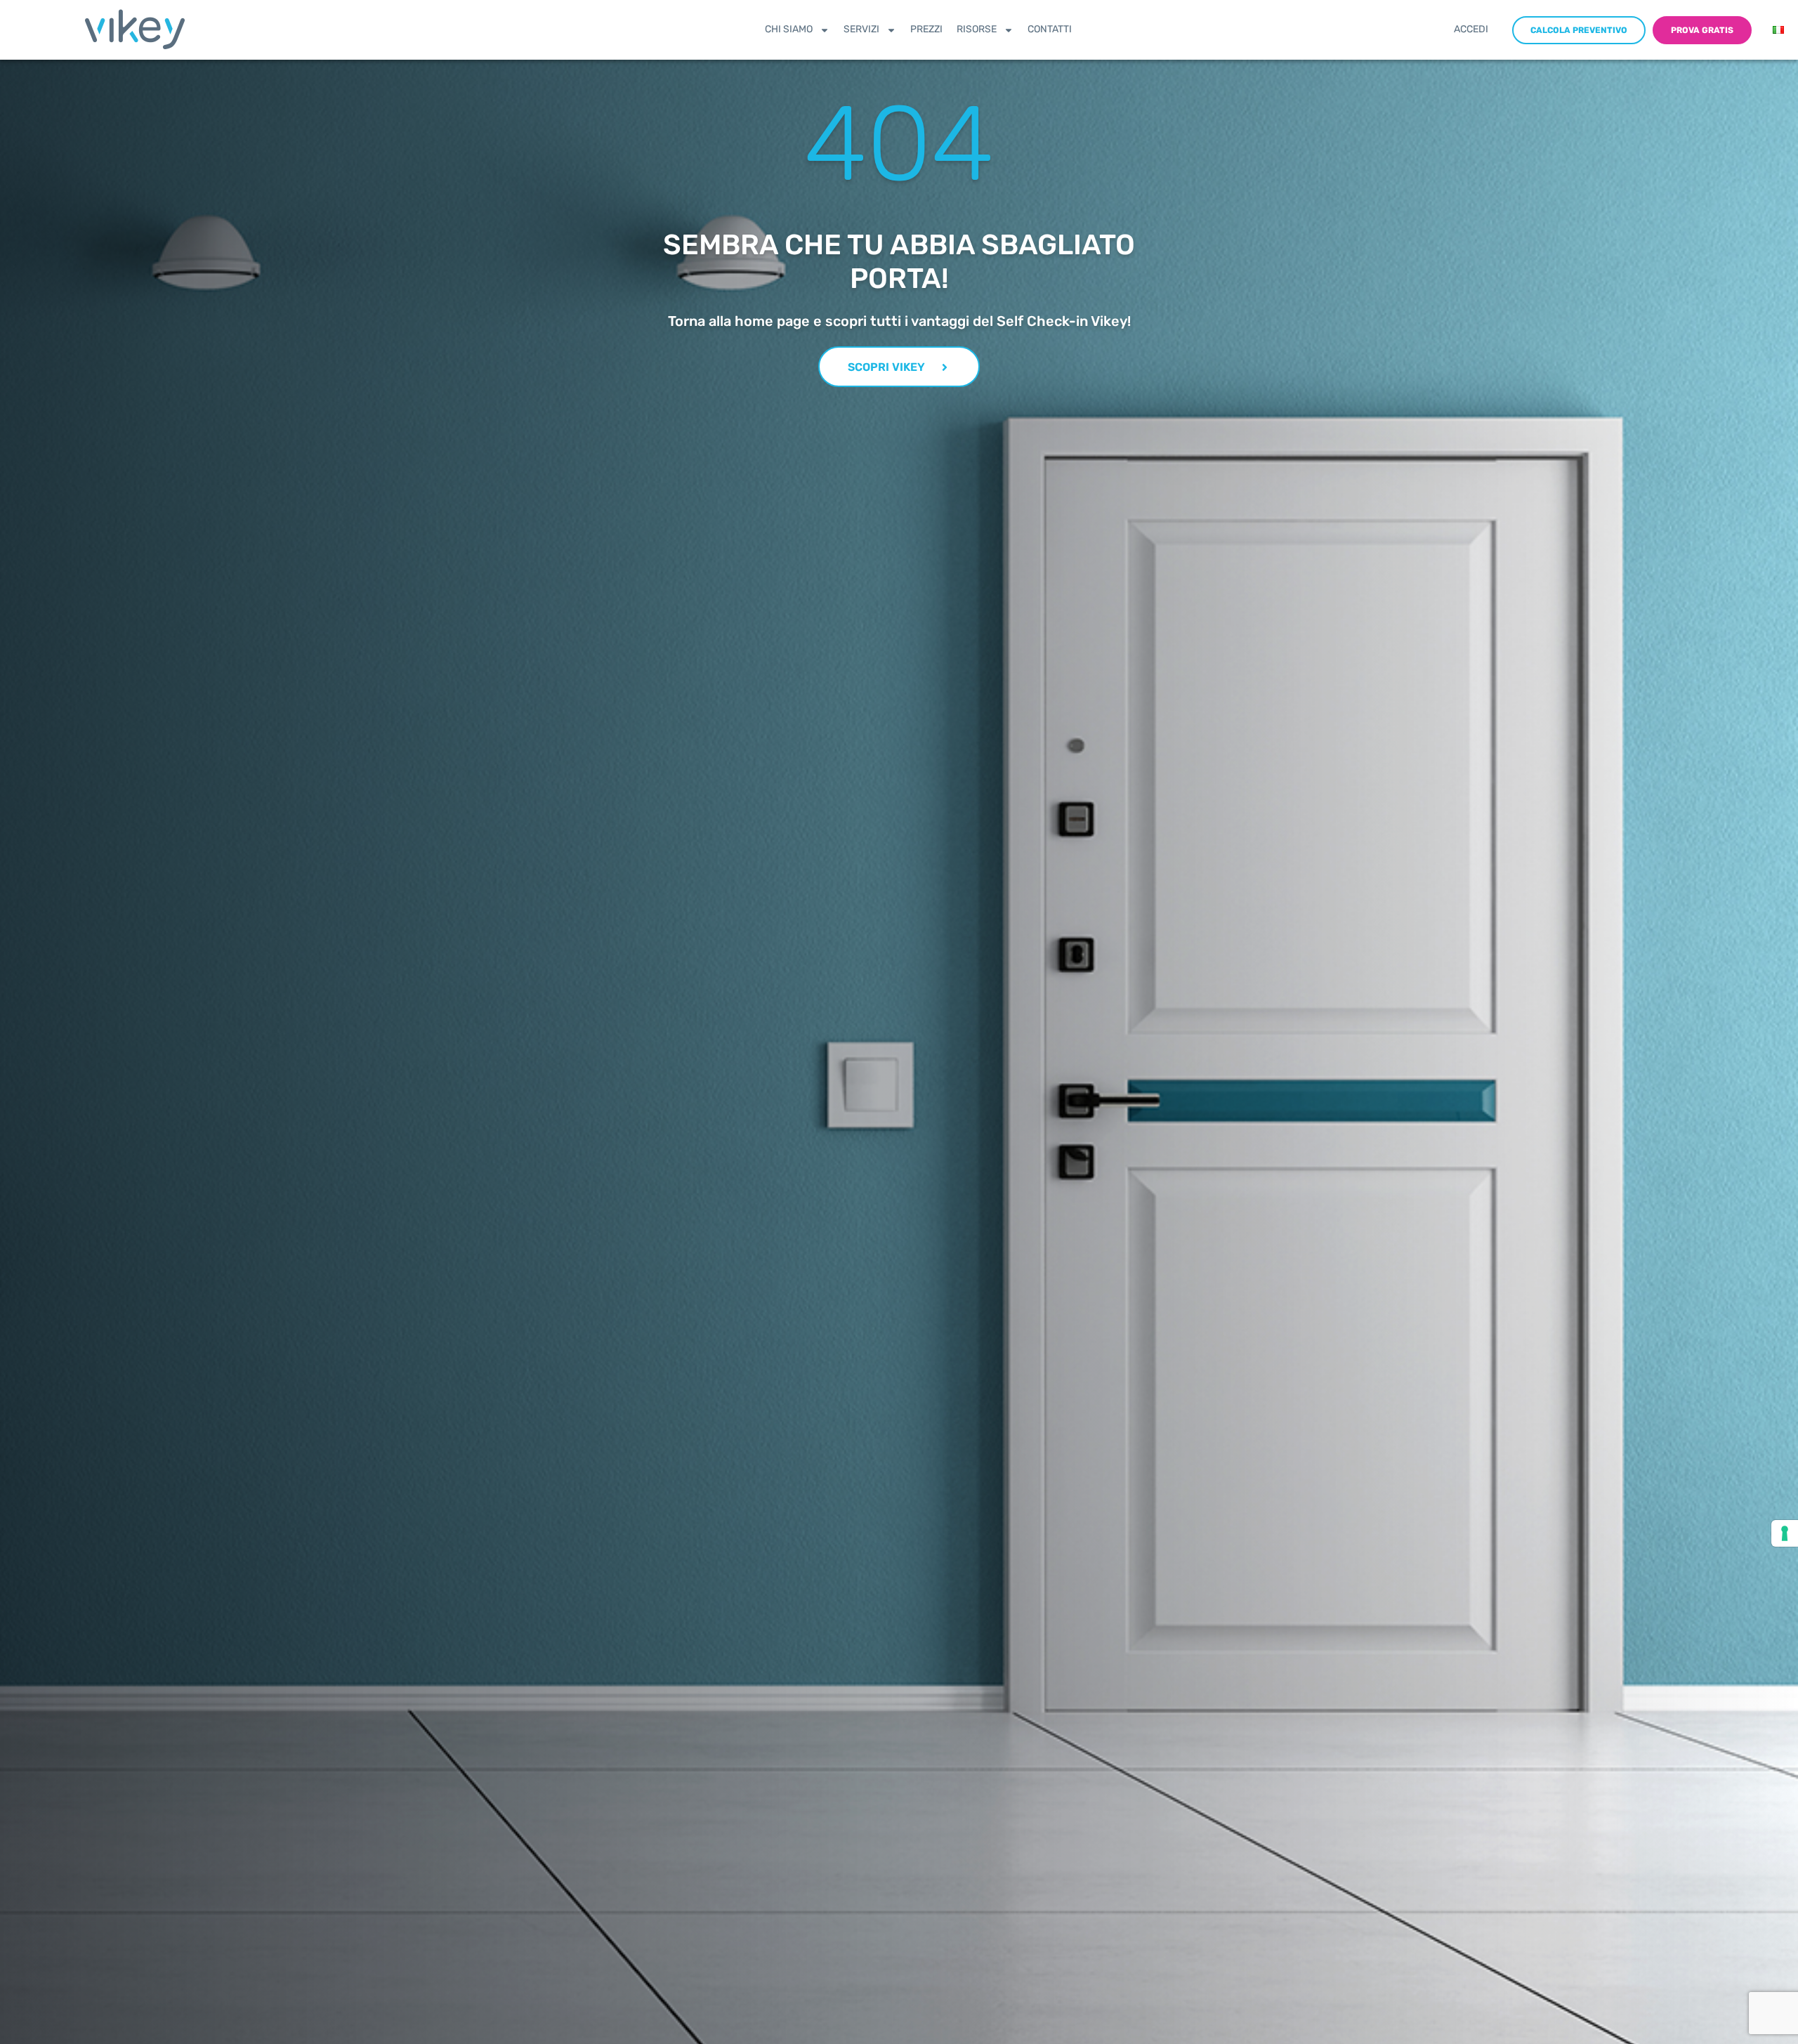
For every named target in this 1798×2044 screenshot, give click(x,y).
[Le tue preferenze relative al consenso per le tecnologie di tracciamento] (1785, 1533)
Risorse (977, 29)
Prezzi (926, 29)
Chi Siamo (789, 29)
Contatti (1050, 29)
